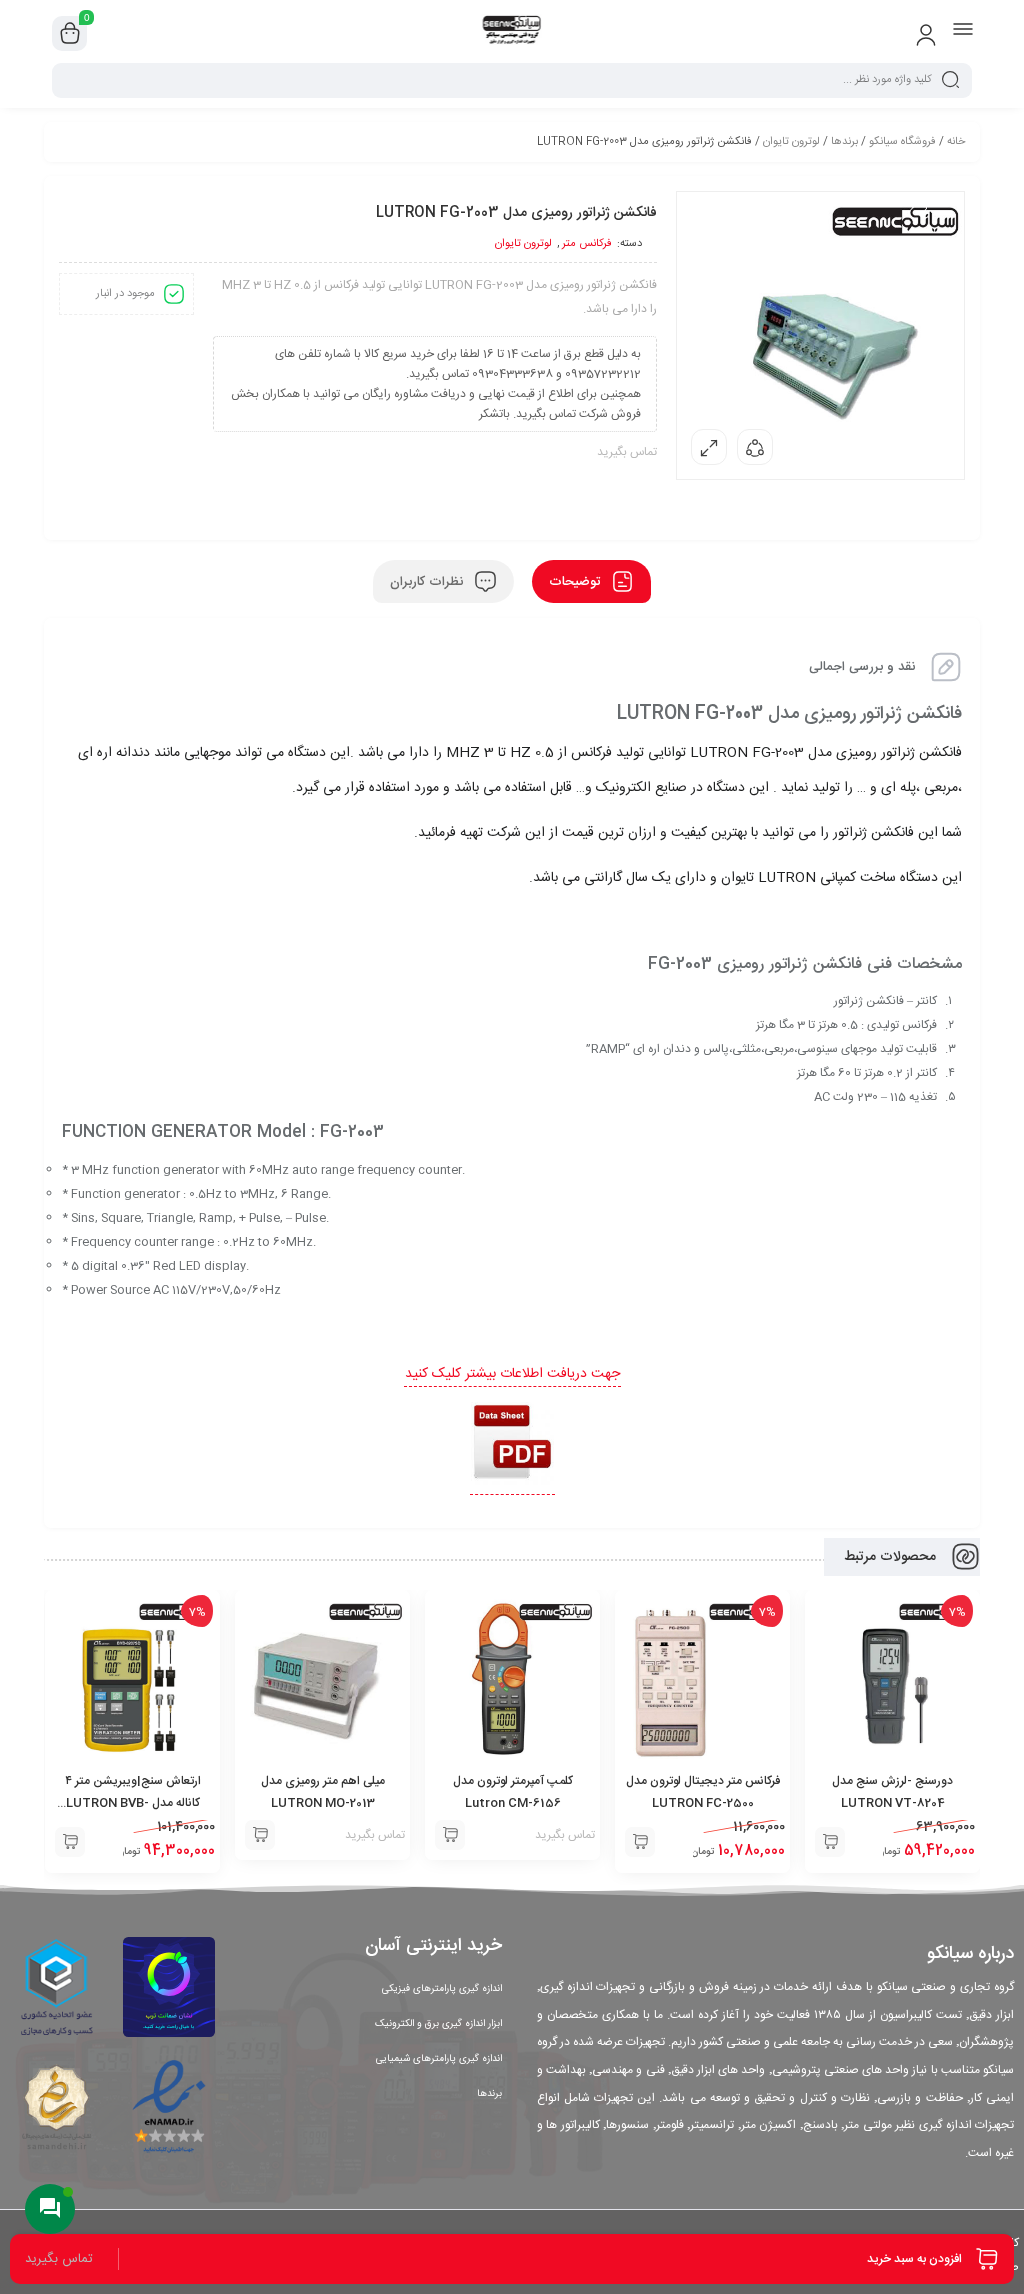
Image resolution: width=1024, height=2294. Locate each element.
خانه (956, 142)
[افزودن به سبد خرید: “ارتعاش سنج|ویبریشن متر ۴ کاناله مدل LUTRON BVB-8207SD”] (70, 1842)
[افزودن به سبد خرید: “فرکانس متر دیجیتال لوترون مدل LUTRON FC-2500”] (640, 1842)
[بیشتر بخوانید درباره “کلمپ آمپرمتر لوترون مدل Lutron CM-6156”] (450, 1835)
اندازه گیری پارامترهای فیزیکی (442, 1989)
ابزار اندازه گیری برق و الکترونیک (438, 2024)
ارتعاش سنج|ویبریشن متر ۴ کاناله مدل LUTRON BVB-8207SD (133, 1803)
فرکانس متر (587, 244)
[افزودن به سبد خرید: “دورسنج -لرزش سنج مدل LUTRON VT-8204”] (830, 1842)
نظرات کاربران (428, 582)
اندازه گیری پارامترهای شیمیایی (439, 2059)
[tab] (591, 581)
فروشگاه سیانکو (902, 142)
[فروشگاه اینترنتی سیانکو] (512, 33)
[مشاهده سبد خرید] (70, 34)
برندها (844, 142)
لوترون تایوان (791, 142)
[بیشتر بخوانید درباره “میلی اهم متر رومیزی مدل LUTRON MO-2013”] (260, 1835)
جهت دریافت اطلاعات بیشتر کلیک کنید (512, 1374)
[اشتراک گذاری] (755, 447)
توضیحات (576, 582)
